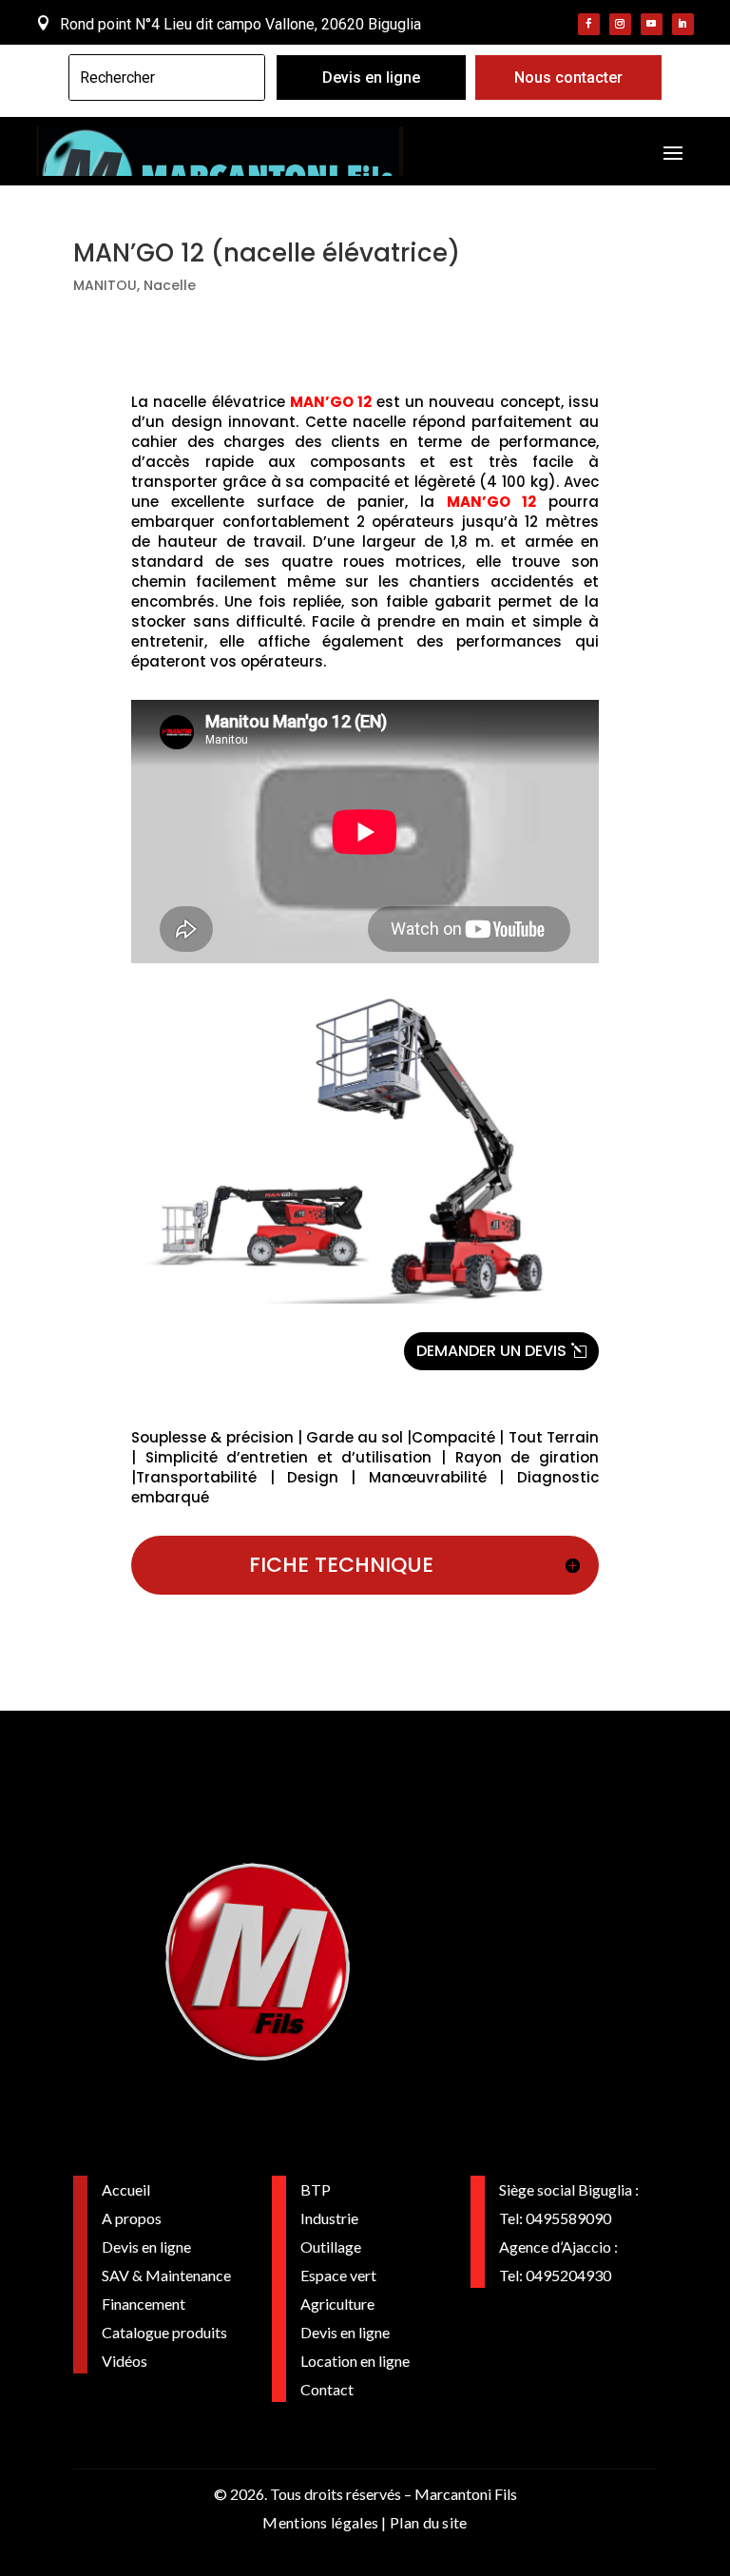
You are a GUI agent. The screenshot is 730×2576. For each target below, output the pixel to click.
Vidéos (125, 2361)
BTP (316, 2189)
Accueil (126, 2189)
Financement (144, 2304)
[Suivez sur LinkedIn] (683, 24)
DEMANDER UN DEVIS (491, 1351)
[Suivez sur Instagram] (620, 24)
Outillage (331, 2247)
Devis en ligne (371, 77)
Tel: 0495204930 (555, 2275)
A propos (132, 2218)
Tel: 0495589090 (555, 2218)
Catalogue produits (164, 2332)
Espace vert (338, 2275)
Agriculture (337, 2304)
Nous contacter (568, 77)
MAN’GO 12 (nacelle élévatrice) (267, 253)
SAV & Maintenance (166, 2275)
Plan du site (429, 2522)
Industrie (329, 2218)
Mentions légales (320, 2522)
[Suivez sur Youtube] (652, 24)
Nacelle (170, 285)
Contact (327, 2389)
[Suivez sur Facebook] (589, 24)
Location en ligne (355, 2361)
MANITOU (105, 285)
